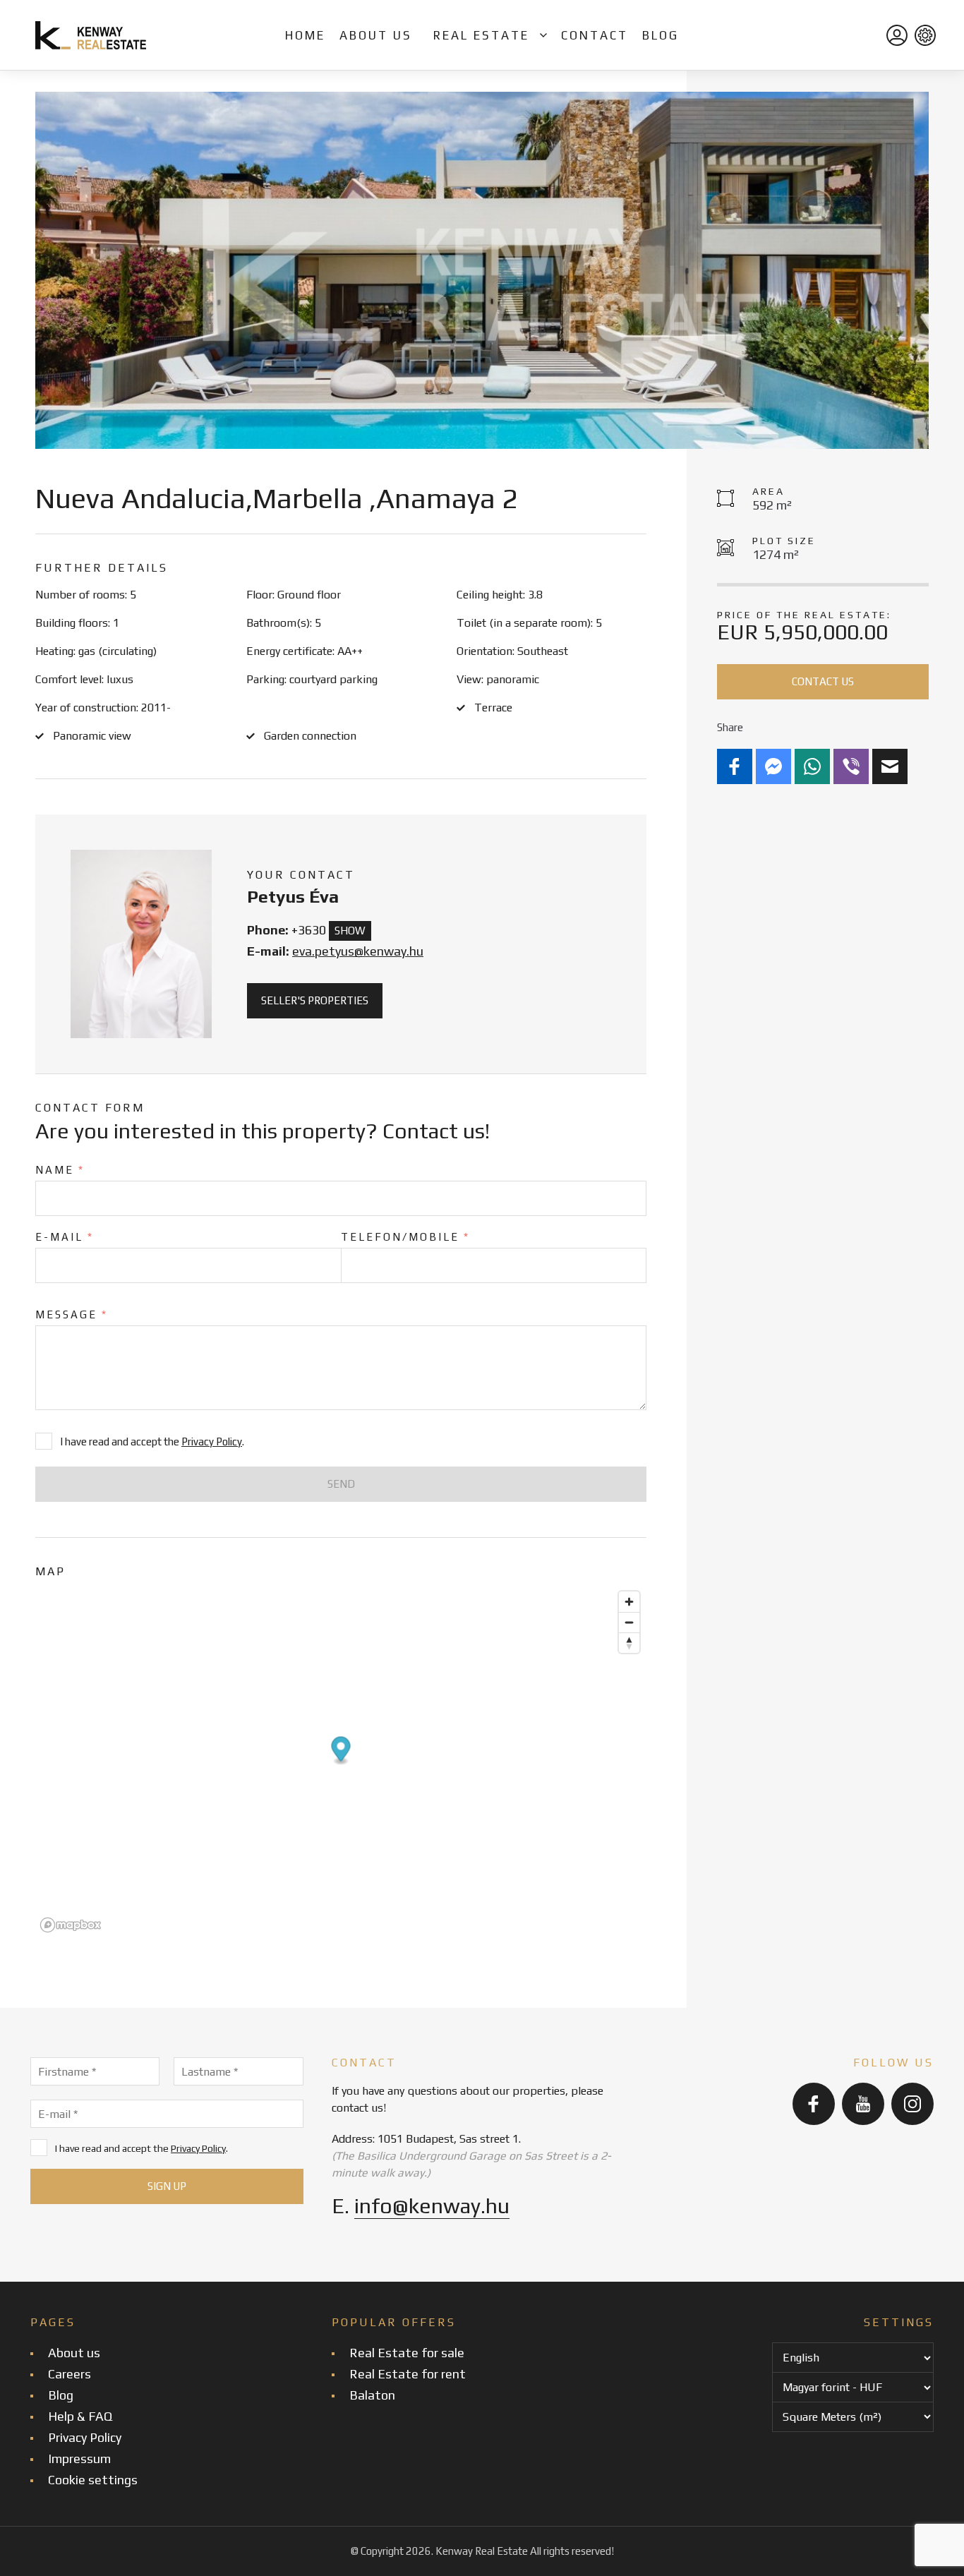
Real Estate (481, 35)
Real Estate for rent (408, 2374)
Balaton (372, 2395)
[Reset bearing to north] (629, 1643)
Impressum (79, 2458)
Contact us (823, 681)
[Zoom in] (629, 1602)
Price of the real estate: (804, 615)
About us (376, 35)
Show (350, 931)
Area (769, 491)
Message (72, 1314)
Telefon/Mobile (405, 1237)
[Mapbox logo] (71, 1925)
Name (60, 1170)
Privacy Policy (212, 1442)
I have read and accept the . (141, 2148)
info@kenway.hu (432, 2206)
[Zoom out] (629, 1622)
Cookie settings (93, 2480)
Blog (661, 35)
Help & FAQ (80, 2416)
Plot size (784, 541)
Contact (595, 35)
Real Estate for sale (407, 2353)
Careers (70, 2374)
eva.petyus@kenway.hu (358, 951)
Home (305, 35)
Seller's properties (315, 1000)
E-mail (65, 1237)
